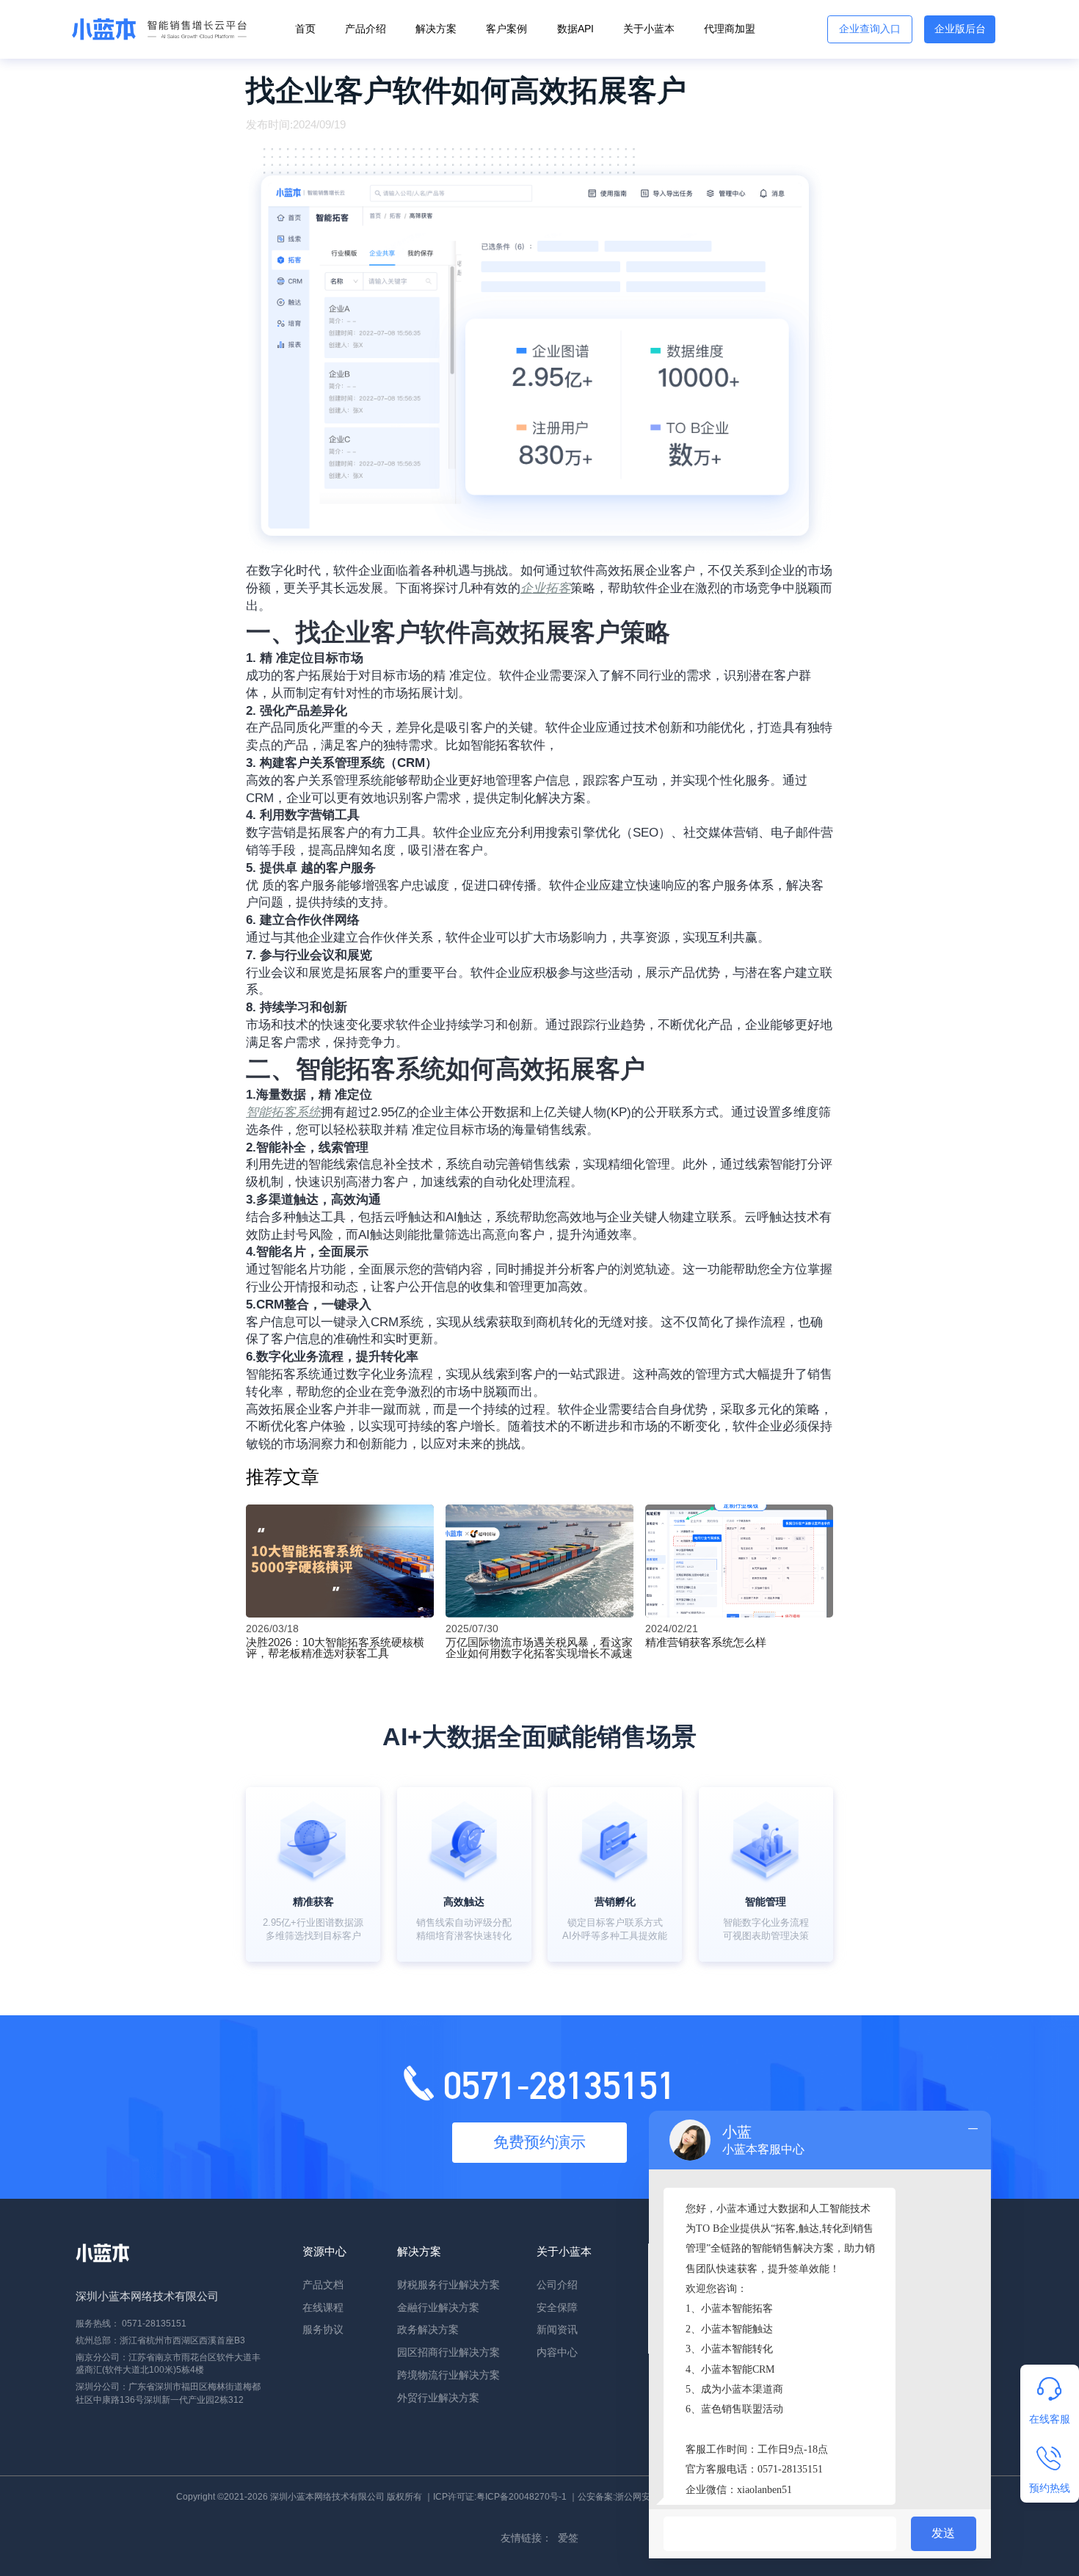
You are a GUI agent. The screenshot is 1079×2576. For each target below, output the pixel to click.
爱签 (568, 2538)
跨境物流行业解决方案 (448, 2375)
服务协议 (323, 2330)
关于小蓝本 (649, 29)
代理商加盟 (730, 29)
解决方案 (436, 29)
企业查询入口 (870, 29)
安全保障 (557, 2308)
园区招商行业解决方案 (448, 2353)
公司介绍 (557, 2285)
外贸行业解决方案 (438, 2398)
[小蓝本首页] (156, 30)
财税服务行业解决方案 (448, 2285)
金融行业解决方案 (438, 2308)
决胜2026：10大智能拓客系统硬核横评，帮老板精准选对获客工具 (335, 1648)
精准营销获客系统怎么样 (706, 1642)
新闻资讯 (557, 2330)
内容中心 (557, 2353)
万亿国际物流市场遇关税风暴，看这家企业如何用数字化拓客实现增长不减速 (539, 1648)
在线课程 (323, 2308)
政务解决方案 (428, 2330)
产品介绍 (366, 29)
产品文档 (323, 2285)
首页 (305, 29)
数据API (575, 29)
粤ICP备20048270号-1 (522, 2497)
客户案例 (506, 29)
